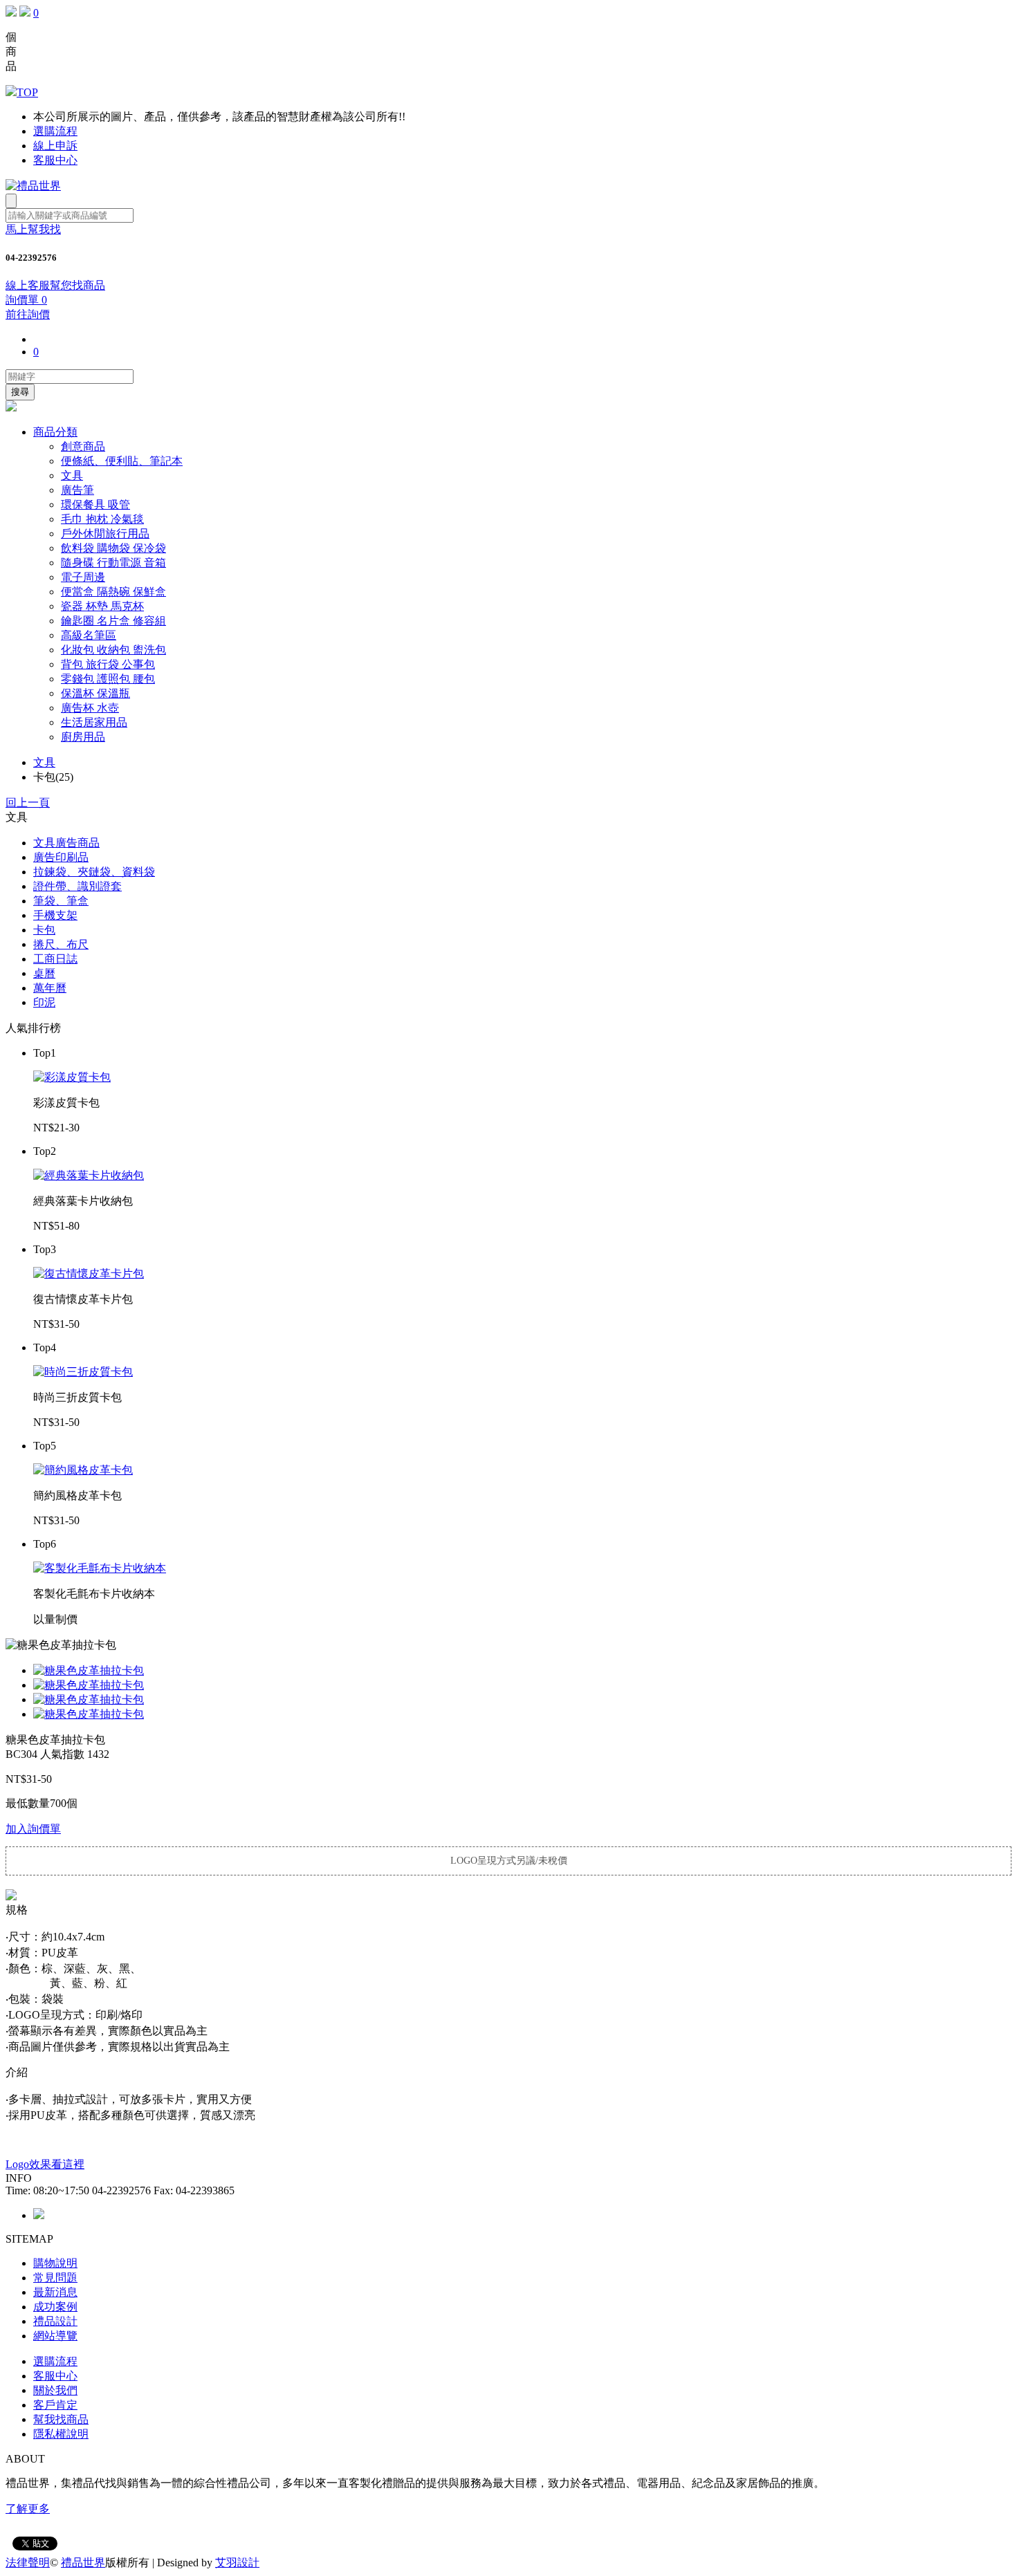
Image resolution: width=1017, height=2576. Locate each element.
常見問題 (55, 2278)
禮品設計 (55, 2321)
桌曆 (44, 973)
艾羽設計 (237, 2563)
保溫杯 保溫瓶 (95, 693)
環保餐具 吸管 (95, 504)
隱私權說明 (61, 2434)
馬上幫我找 (33, 229)
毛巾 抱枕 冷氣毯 (102, 519)
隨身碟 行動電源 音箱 (113, 563)
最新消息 (55, 2292)
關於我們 (55, 2390)
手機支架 (55, 915)
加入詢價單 (33, 1829)
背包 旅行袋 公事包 (108, 664)
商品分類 (55, 432)
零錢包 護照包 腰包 (108, 679)
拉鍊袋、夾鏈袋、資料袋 (94, 872)
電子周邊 (83, 577)
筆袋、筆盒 (61, 901)
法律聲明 (28, 2563)
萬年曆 (50, 988)
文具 (72, 475)
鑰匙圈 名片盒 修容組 (113, 621)
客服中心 (55, 160)
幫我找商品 (61, 2419)
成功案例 (55, 2307)
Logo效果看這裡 (45, 2164)
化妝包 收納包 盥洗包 (113, 650)
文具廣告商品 (66, 843)
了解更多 (28, 2509)
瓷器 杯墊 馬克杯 (102, 606)
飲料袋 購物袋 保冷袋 (113, 548)
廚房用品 (83, 737)
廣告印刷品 (61, 857)
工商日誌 (55, 959)
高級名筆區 (89, 635)
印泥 (44, 1002)
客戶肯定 (55, 2405)
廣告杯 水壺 (90, 708)
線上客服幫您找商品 (55, 285)
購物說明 (55, 2263)
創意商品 (83, 446)
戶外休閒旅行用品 (105, 534)
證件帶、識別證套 (77, 886)
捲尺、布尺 (61, 944)
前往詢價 (28, 314)
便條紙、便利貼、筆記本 (122, 461)
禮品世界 (83, 2563)
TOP (27, 92)
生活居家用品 (94, 722)
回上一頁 (28, 803)
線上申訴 (55, 146)
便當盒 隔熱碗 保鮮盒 (113, 592)
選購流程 (55, 131)
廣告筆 (77, 490)
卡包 (44, 930)
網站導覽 (55, 2336)
